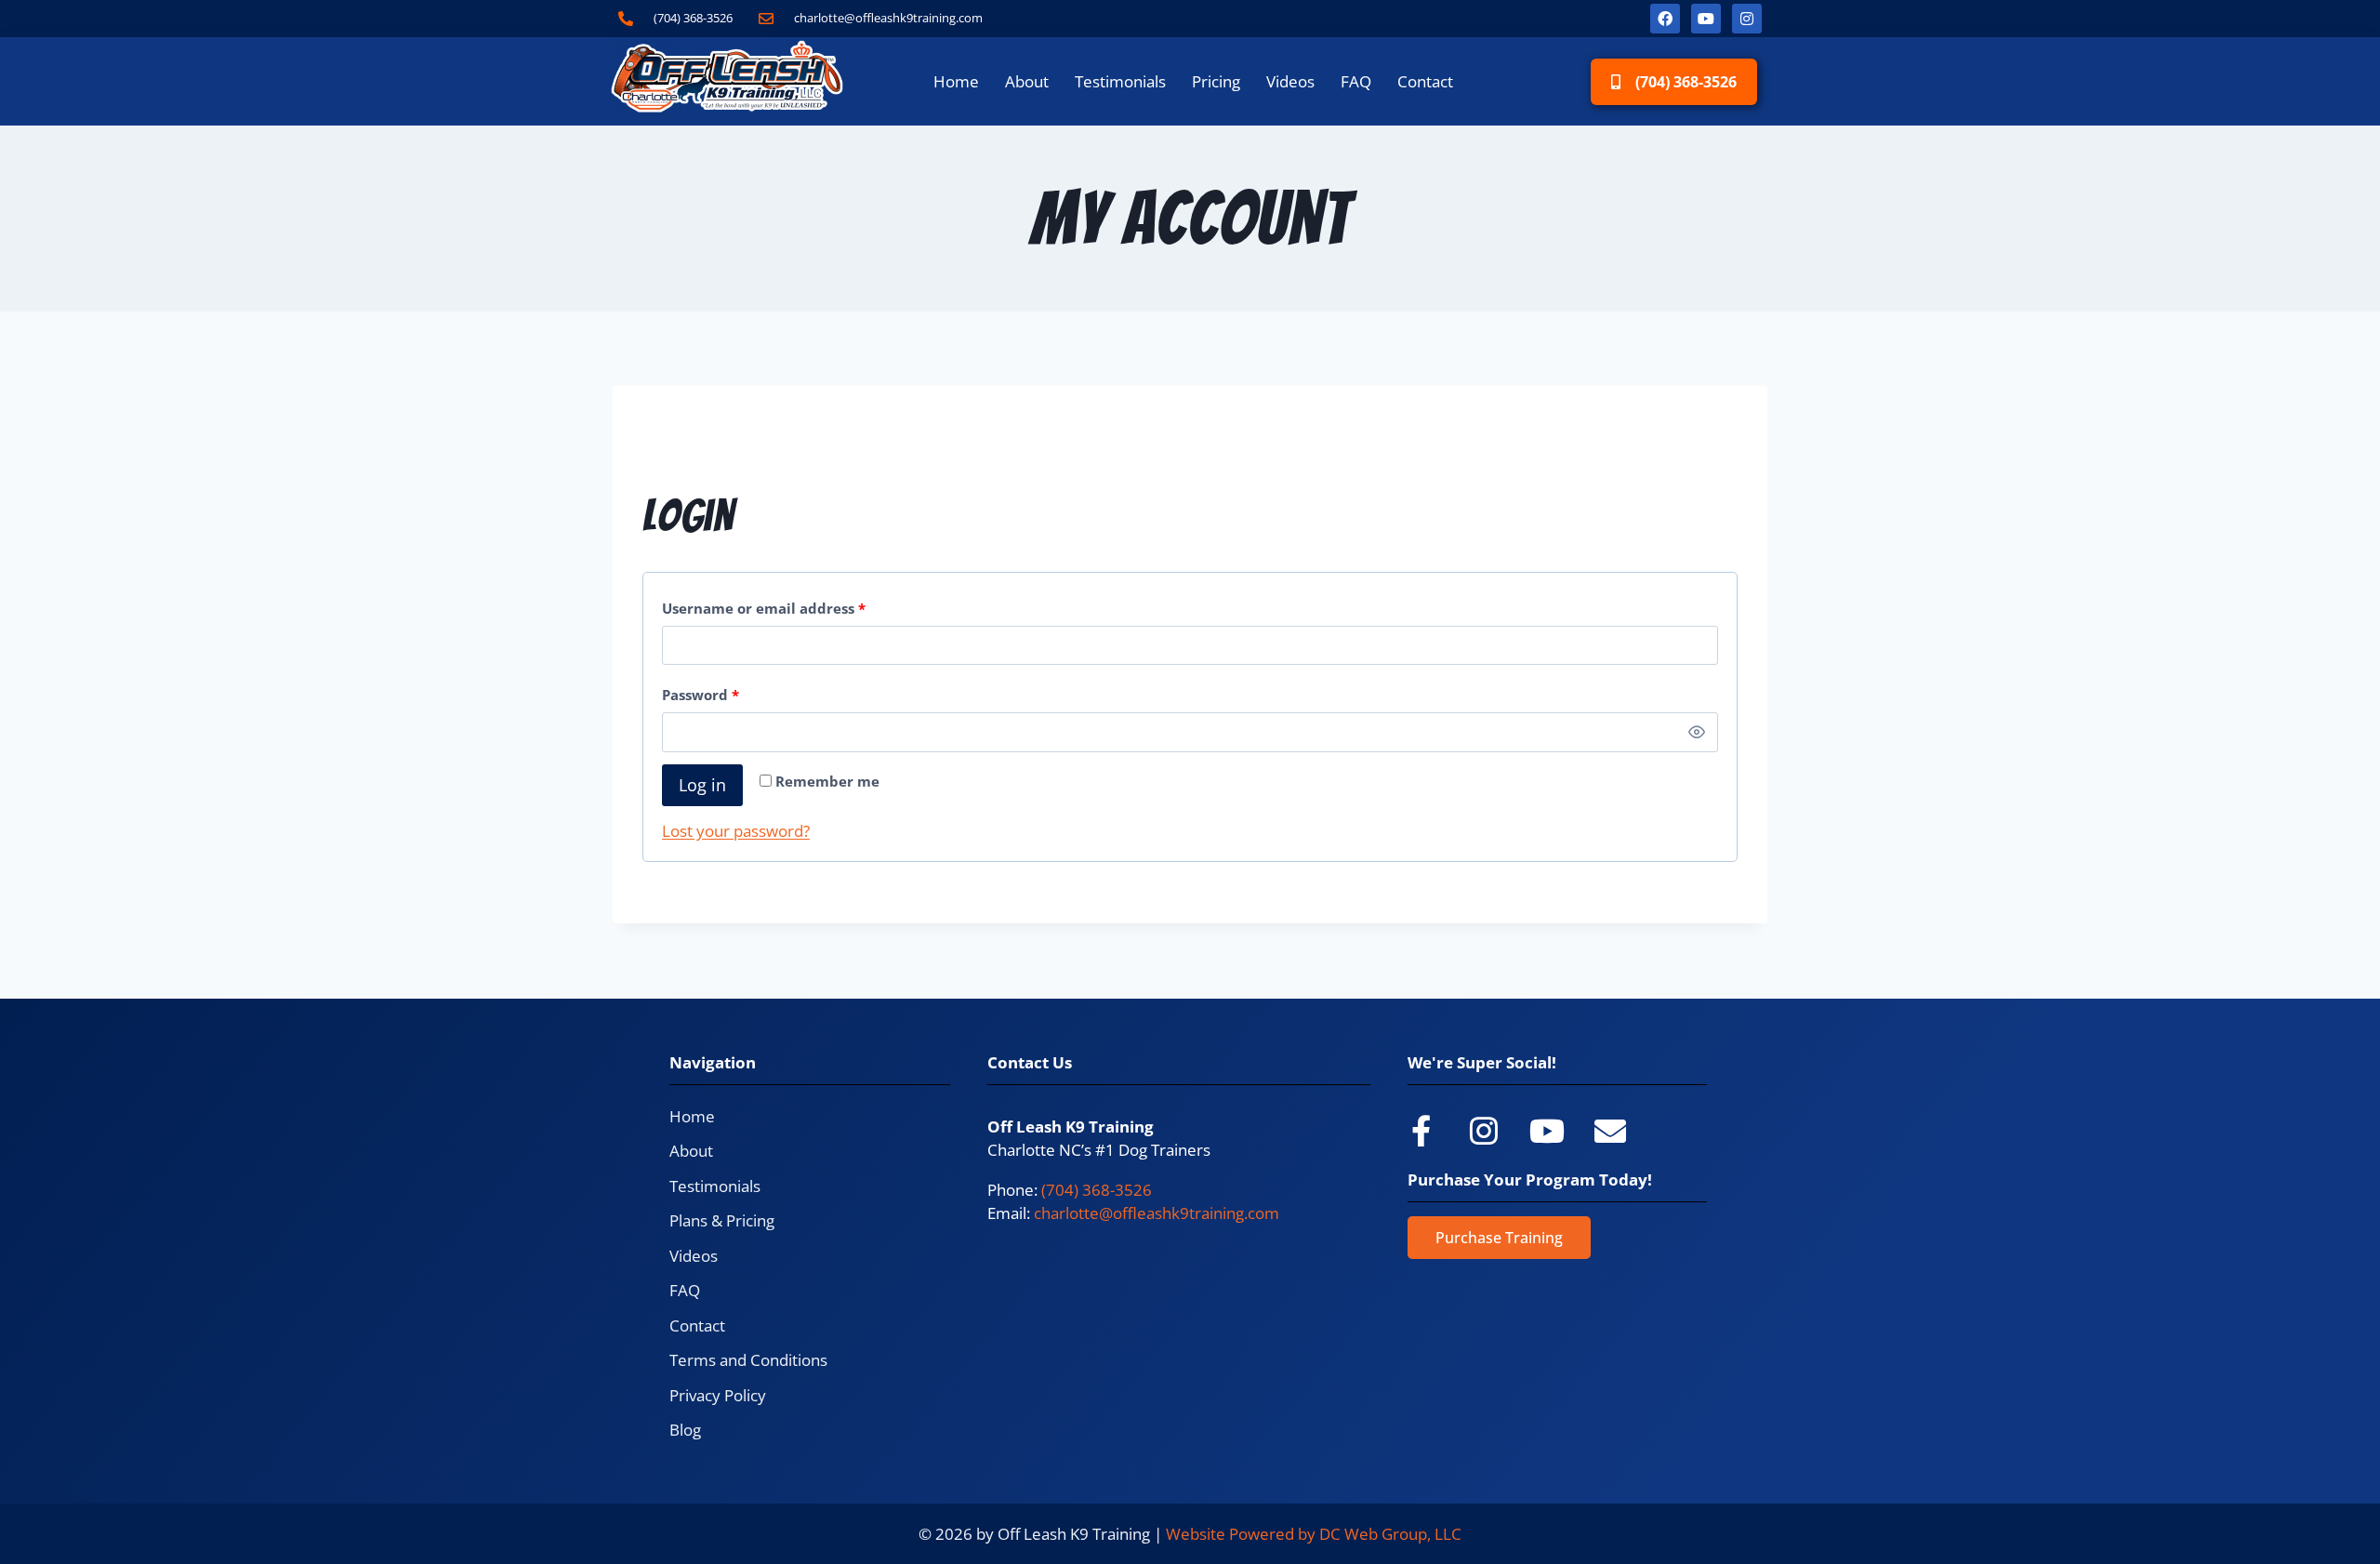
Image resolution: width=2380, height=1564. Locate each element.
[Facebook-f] (1421, 1131)
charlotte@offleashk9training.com (1157, 1213)
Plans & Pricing (722, 1220)
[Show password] (1697, 732)
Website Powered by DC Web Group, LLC (1314, 1534)
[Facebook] (1665, 19)
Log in (702, 785)
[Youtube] (1706, 19)
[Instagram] (1747, 19)
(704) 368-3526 (1097, 1190)
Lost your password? (736, 831)
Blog (685, 1430)
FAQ (1356, 81)
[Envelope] (1610, 1131)
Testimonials (1120, 81)
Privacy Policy (718, 1395)
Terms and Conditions (748, 1360)
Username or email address (796, 604)
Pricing (1216, 81)
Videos (1290, 81)
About (1027, 81)
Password (733, 691)
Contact (1425, 81)
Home (956, 81)
